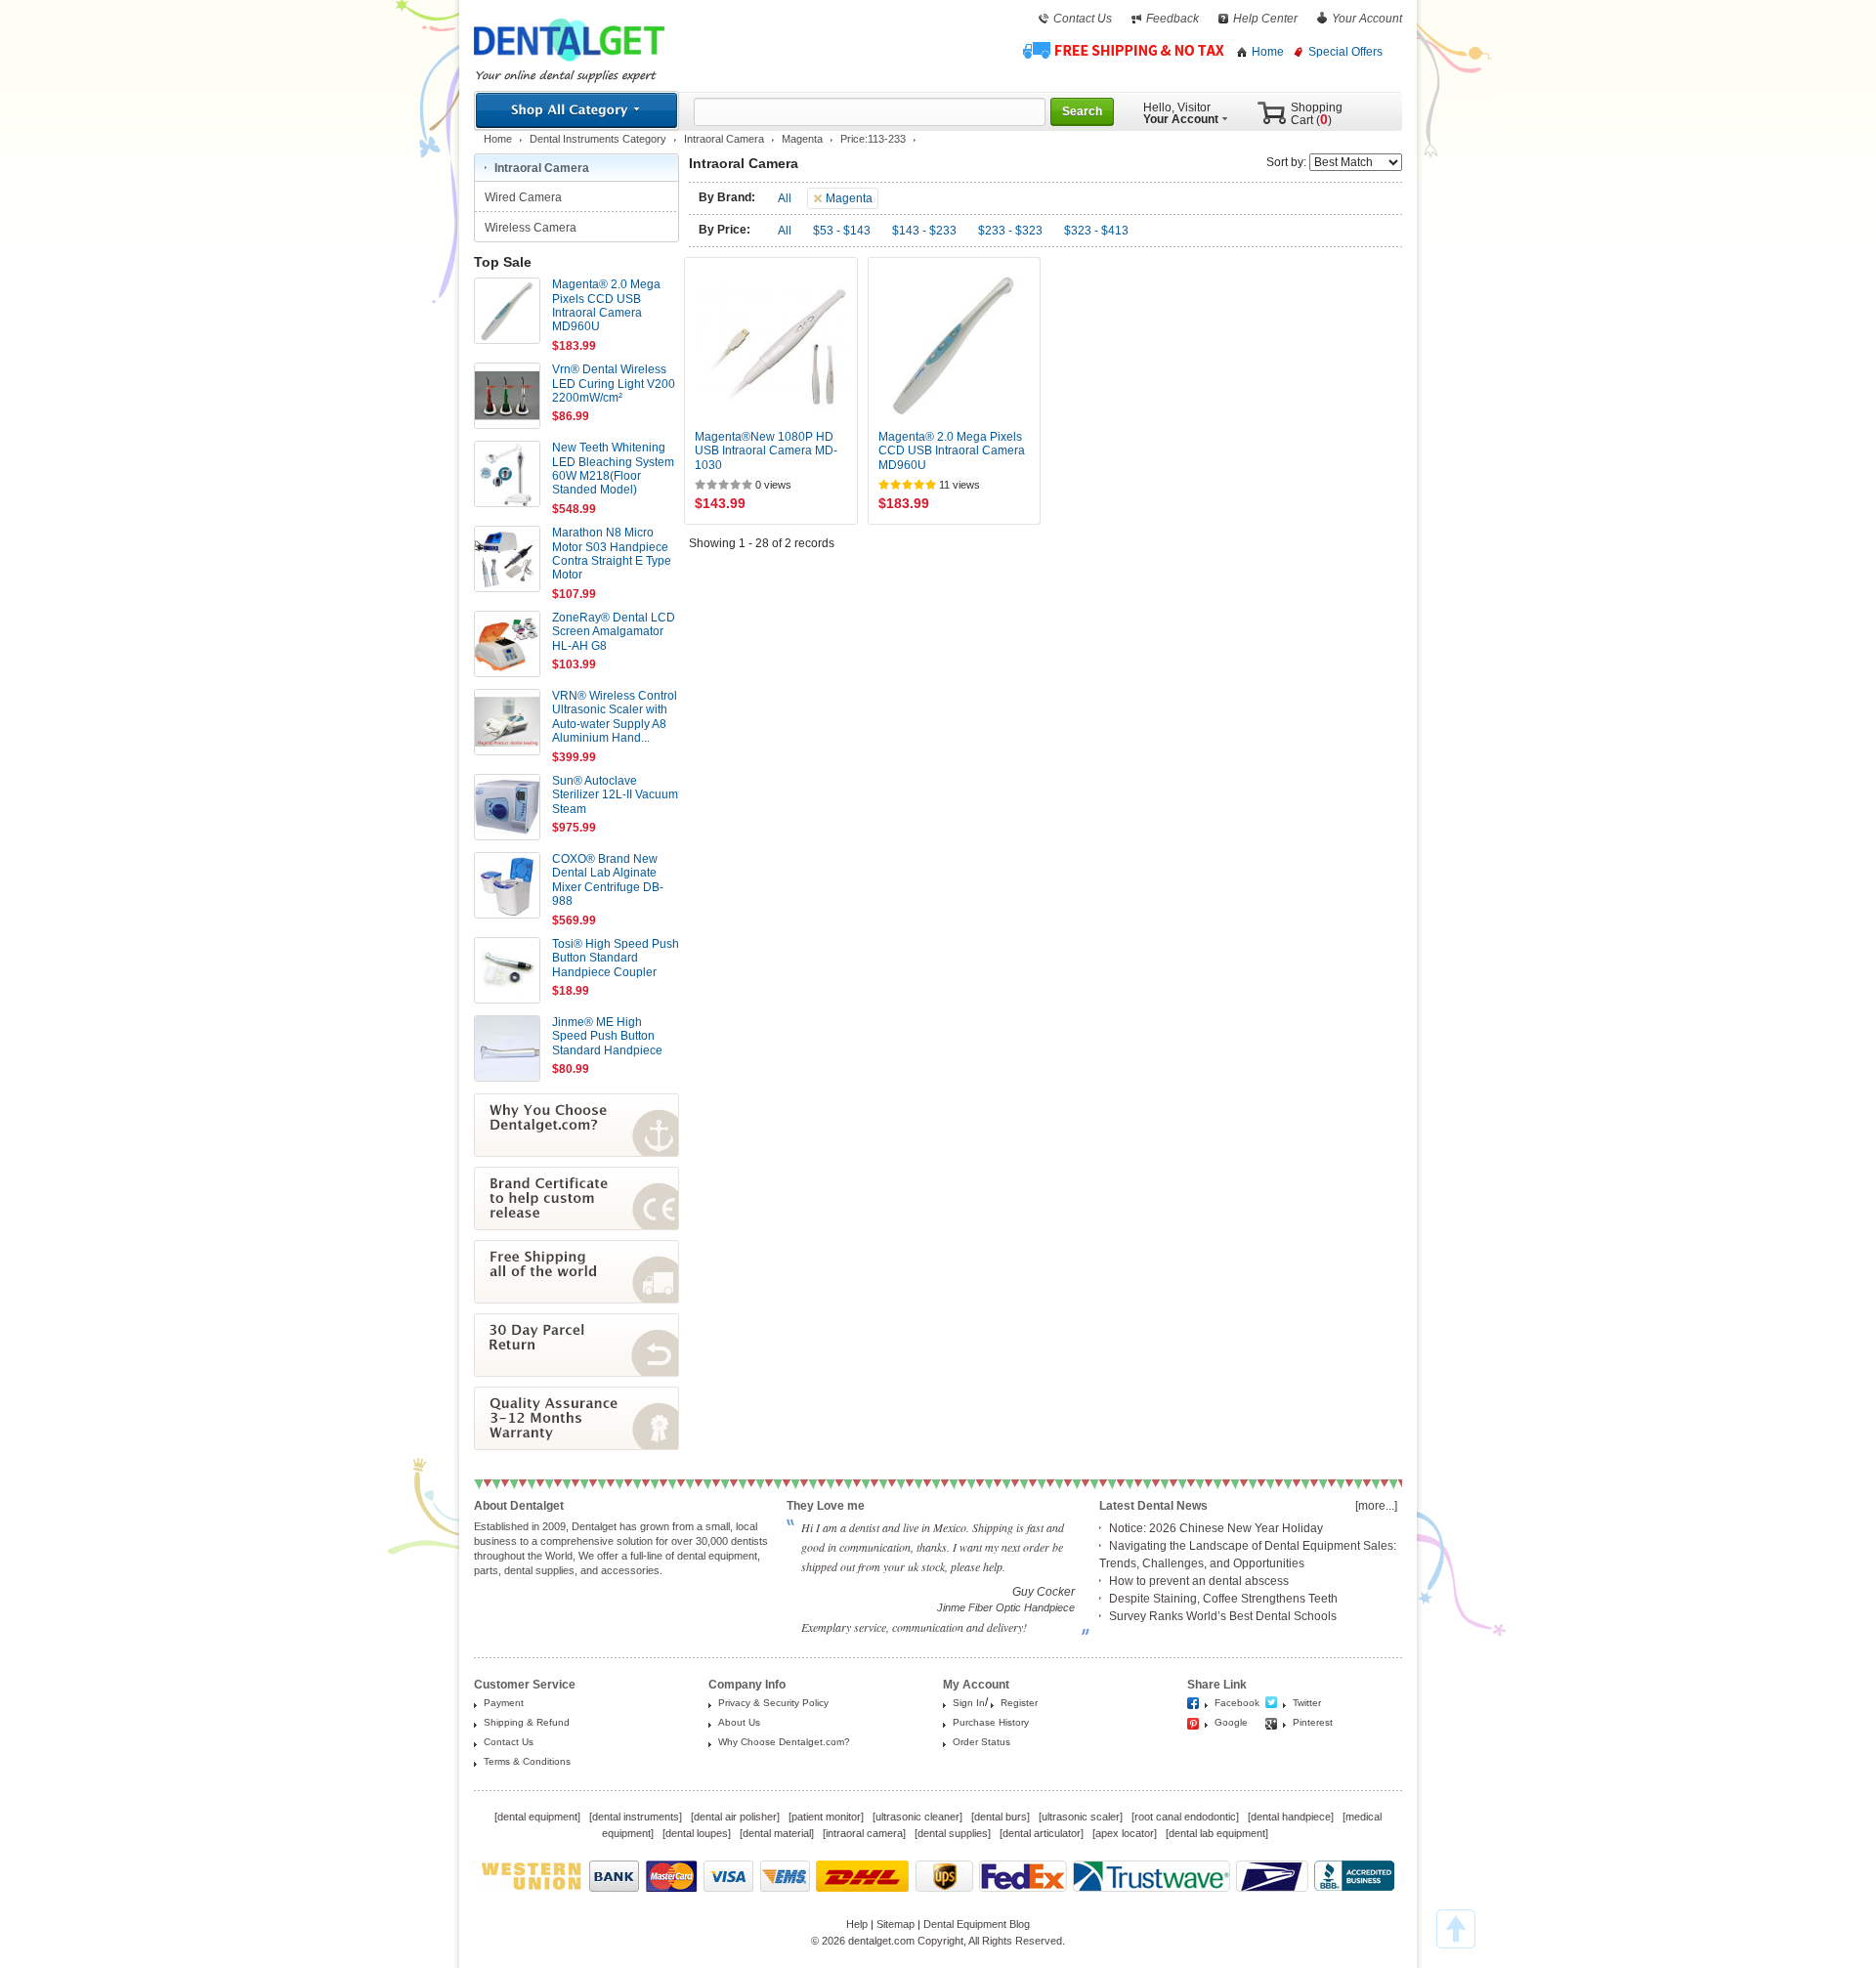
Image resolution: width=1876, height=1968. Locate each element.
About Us (739, 1722)
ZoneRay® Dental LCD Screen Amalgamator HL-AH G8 (614, 632)
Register (1019, 1703)
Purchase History (991, 1722)
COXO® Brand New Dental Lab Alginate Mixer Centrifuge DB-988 (608, 880)
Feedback (1172, 19)
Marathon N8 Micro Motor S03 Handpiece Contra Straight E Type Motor (612, 554)
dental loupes (697, 1833)
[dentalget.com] (569, 65)
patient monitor (826, 1817)
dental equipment (537, 1817)
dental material (777, 1833)
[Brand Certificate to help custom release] (576, 1226)
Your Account (1367, 19)
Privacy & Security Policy (773, 1703)
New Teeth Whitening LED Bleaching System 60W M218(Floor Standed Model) (613, 469)
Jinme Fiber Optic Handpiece (1006, 1607)
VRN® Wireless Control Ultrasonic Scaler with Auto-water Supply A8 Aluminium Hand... (615, 717)
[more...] (1376, 1506)
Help (857, 1924)
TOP (1456, 1929)
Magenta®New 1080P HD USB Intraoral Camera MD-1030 (766, 451)
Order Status (981, 1742)
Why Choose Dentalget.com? (784, 1742)
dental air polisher (735, 1817)
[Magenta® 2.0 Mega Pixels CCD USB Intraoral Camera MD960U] (955, 344)
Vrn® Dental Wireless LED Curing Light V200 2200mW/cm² (614, 384)
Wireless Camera (532, 228)
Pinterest (1313, 1722)
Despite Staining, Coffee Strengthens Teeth (1223, 1599)
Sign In (969, 1703)
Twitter (1307, 1703)
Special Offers (1345, 52)
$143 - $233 (924, 231)
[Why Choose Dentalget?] (576, 1153)
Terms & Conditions (527, 1761)
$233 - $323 (1010, 231)
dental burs (1001, 1817)
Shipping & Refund (527, 1722)
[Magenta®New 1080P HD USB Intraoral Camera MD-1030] (771, 344)
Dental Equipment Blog (977, 1924)
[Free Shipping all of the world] (576, 1300)
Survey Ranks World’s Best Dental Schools (1223, 1616)
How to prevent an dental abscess (1199, 1581)
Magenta (802, 139)
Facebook (1237, 1703)
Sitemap (895, 1924)
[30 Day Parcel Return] (576, 1373)
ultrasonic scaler (1081, 1817)
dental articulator (1042, 1833)
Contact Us (1083, 19)
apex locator (1125, 1833)
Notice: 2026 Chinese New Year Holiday (1216, 1528)
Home (1268, 52)
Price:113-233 (873, 139)
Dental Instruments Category (598, 139)
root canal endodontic (1185, 1817)
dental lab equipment (1217, 1833)
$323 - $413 (1096, 231)
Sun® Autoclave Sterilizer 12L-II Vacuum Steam (615, 795)
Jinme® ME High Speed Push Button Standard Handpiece (607, 1036)
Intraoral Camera (724, 139)
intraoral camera (864, 1833)
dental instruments (636, 1817)
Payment (504, 1703)
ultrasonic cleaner (917, 1817)
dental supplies (953, 1833)
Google (1231, 1722)
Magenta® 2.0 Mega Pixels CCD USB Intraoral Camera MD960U (952, 451)
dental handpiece (1291, 1817)
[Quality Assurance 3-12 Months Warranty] (576, 1446)
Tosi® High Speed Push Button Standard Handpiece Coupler (616, 958)
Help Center (1265, 19)
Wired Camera (525, 197)
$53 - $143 (842, 231)
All (785, 198)
